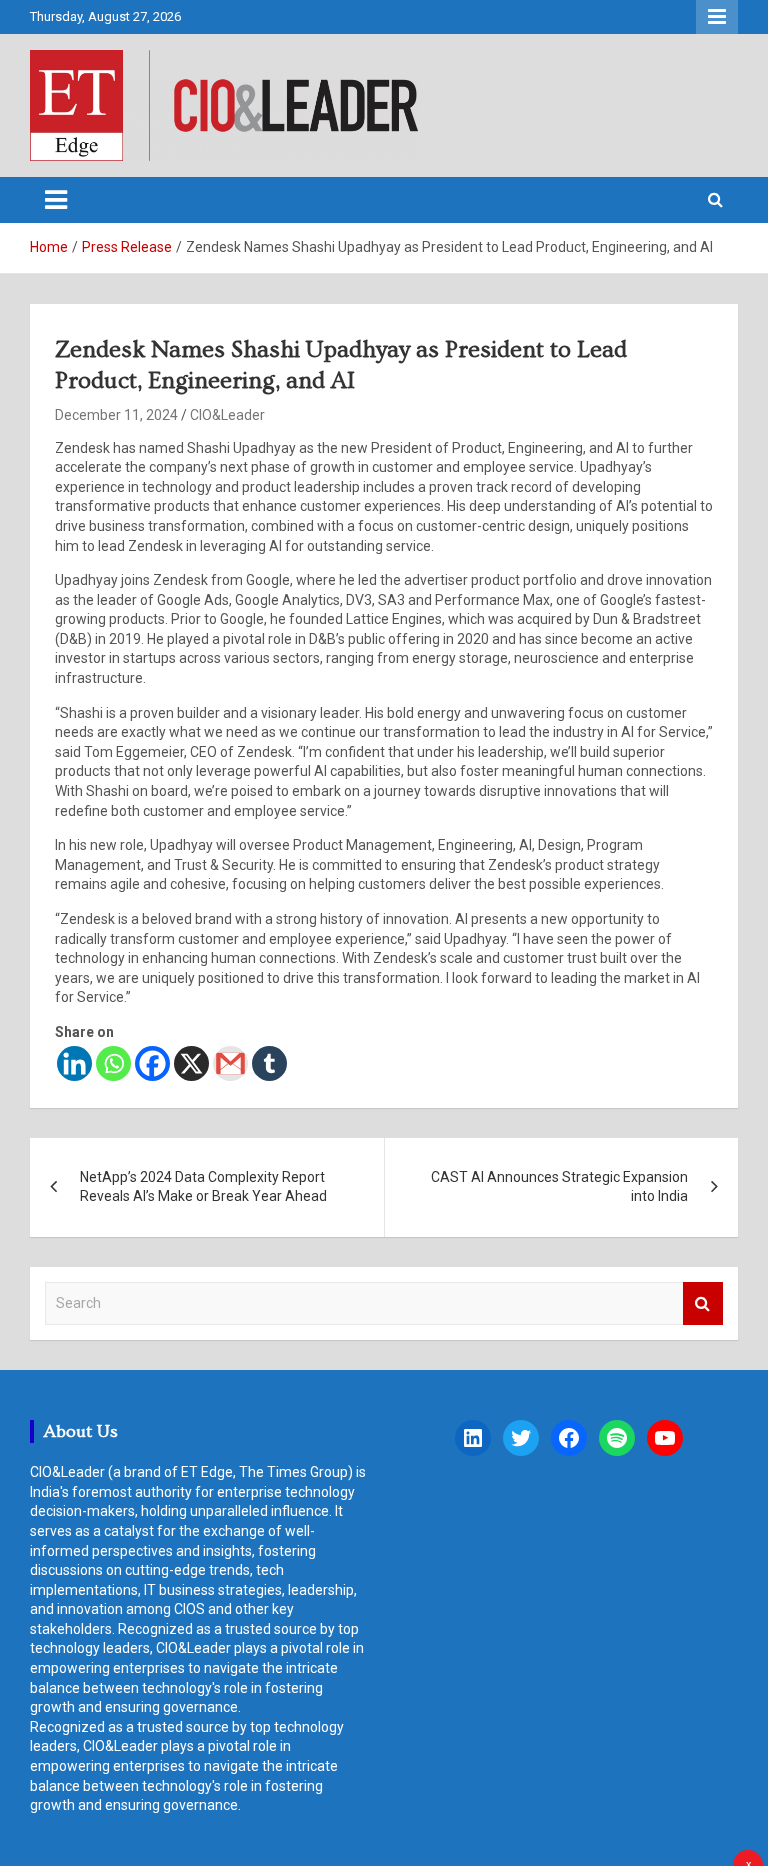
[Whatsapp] (113, 1063)
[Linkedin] (74, 1063)
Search (703, 1303)
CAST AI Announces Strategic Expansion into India (559, 1187)
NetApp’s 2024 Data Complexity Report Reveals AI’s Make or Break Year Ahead (203, 1187)
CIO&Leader (227, 415)
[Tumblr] (269, 1063)
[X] (191, 1063)
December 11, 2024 (116, 415)
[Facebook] (152, 1063)
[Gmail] (230, 1063)
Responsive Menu (717, 17)
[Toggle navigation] (56, 200)
